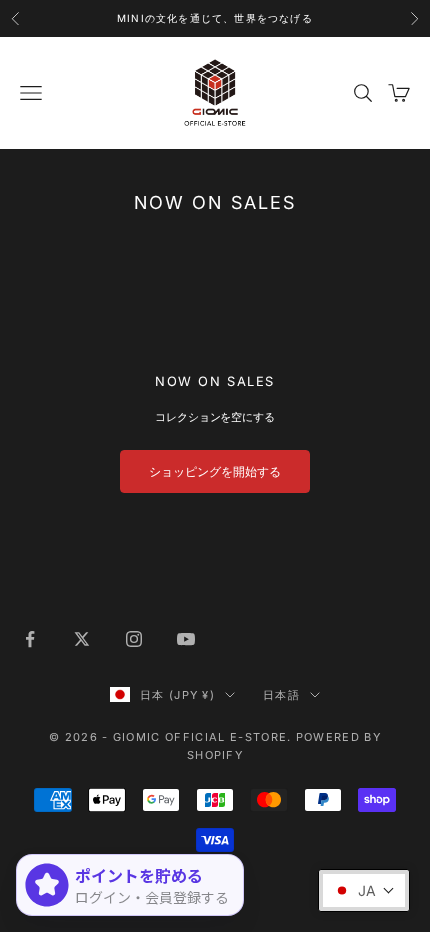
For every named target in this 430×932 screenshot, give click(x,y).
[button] (364, 890)
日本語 (281, 695)
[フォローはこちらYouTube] (186, 639)
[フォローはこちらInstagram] (134, 639)
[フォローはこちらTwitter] (82, 639)
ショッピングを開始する (215, 471)
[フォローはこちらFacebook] (30, 639)
